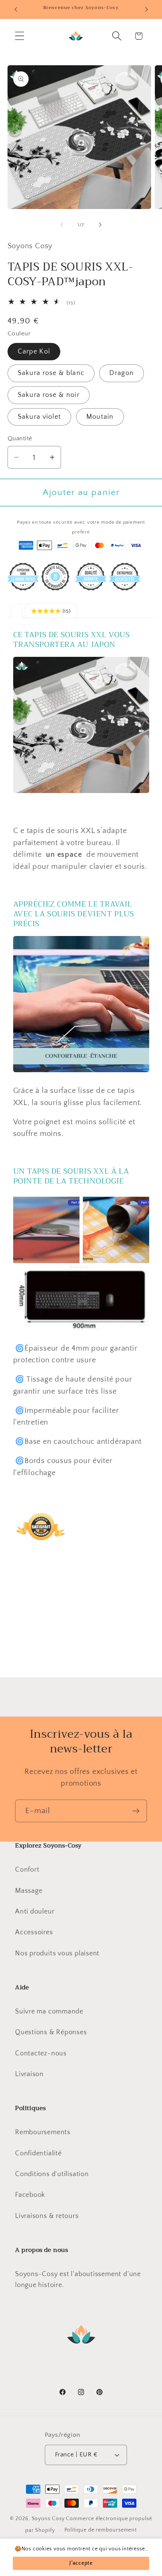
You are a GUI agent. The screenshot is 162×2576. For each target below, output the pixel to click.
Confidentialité (38, 2153)
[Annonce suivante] (147, 9)
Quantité (20, 438)
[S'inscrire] (136, 1811)
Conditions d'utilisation (52, 2174)
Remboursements (43, 2132)
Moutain (100, 417)
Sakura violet (40, 417)
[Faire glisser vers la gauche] (62, 225)
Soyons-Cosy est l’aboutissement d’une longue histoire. (78, 2280)
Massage (29, 1891)
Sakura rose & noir (49, 395)
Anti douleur (35, 1912)
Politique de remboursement (101, 2530)
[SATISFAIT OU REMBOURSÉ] (41, 1554)
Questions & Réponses (51, 2032)
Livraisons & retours (47, 2216)
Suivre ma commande (49, 2012)
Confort (27, 1870)
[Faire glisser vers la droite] (100, 225)
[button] (19, 36)
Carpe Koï (34, 352)
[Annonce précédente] (16, 9)
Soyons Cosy (48, 2519)
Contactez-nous (41, 2053)
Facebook (30, 2195)
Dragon (121, 373)
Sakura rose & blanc (51, 373)
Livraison (29, 2074)
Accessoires (34, 1932)
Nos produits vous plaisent (57, 1954)
